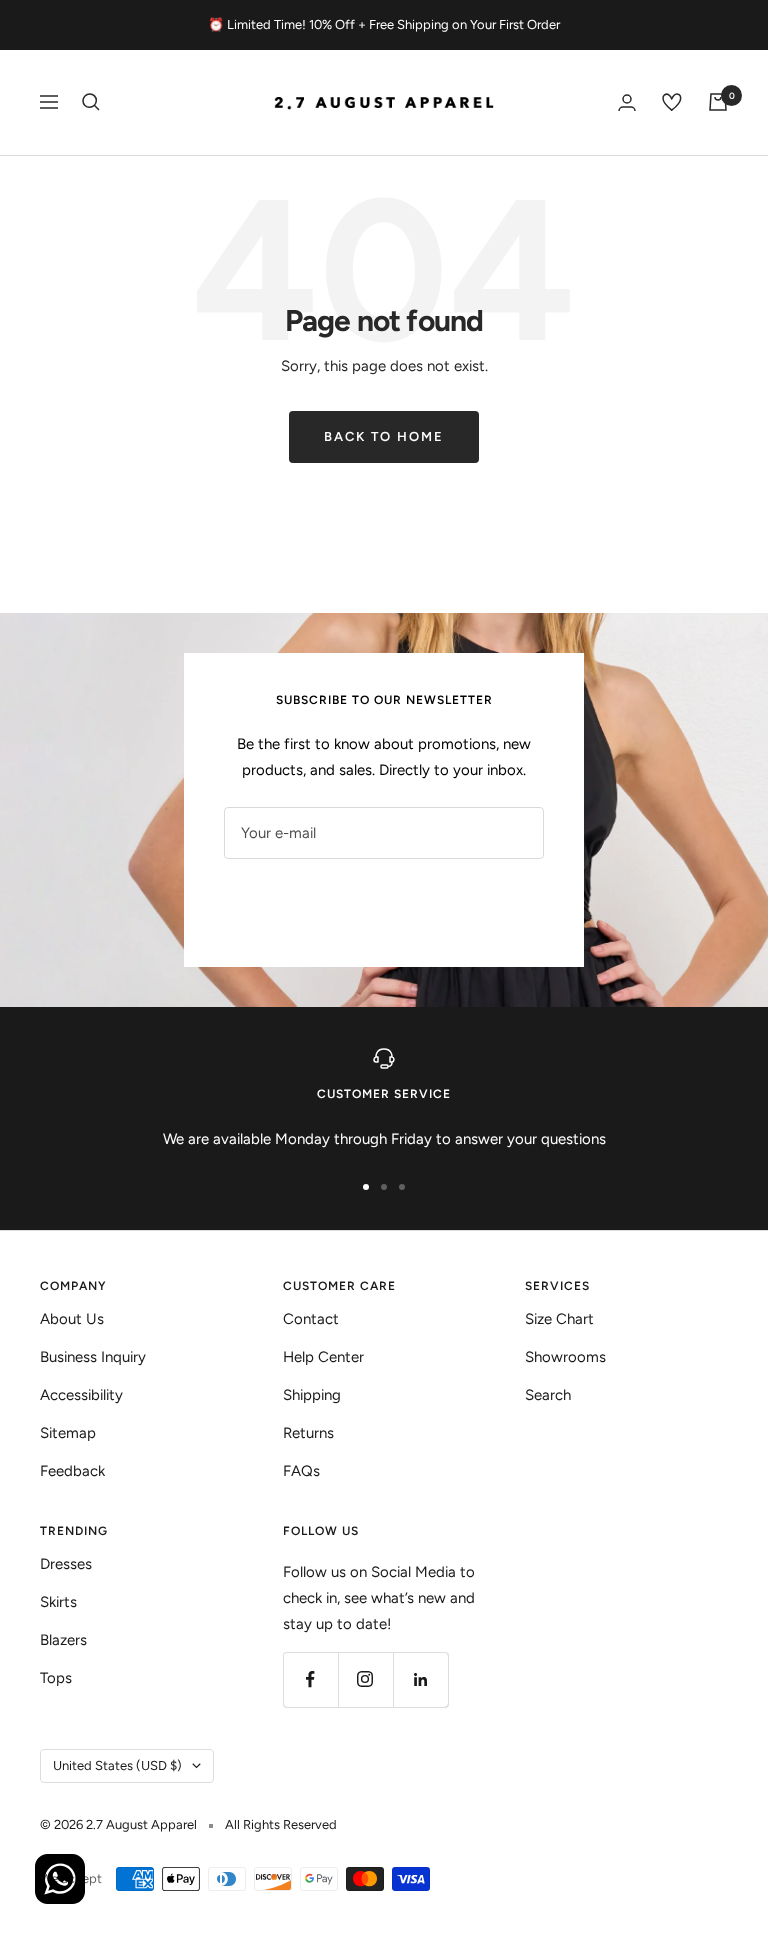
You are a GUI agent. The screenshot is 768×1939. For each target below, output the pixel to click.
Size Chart (559, 1319)
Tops (56, 1678)
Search (548, 1395)
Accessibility (81, 1395)
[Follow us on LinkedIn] (420, 1679)
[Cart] (718, 102)
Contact (311, 1319)
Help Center (323, 1357)
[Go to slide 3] (402, 1187)
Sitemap (68, 1433)
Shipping (312, 1395)
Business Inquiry (93, 1357)
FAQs (301, 1471)
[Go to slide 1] (366, 1187)
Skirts (58, 1602)
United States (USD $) (117, 1765)
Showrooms (565, 1357)
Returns (308, 1433)
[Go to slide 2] (384, 1187)
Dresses (66, 1564)
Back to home (384, 436)
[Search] (91, 102)
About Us (72, 1319)
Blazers (63, 1640)
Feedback (72, 1471)
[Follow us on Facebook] (310, 1679)
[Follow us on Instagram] (365, 1679)
